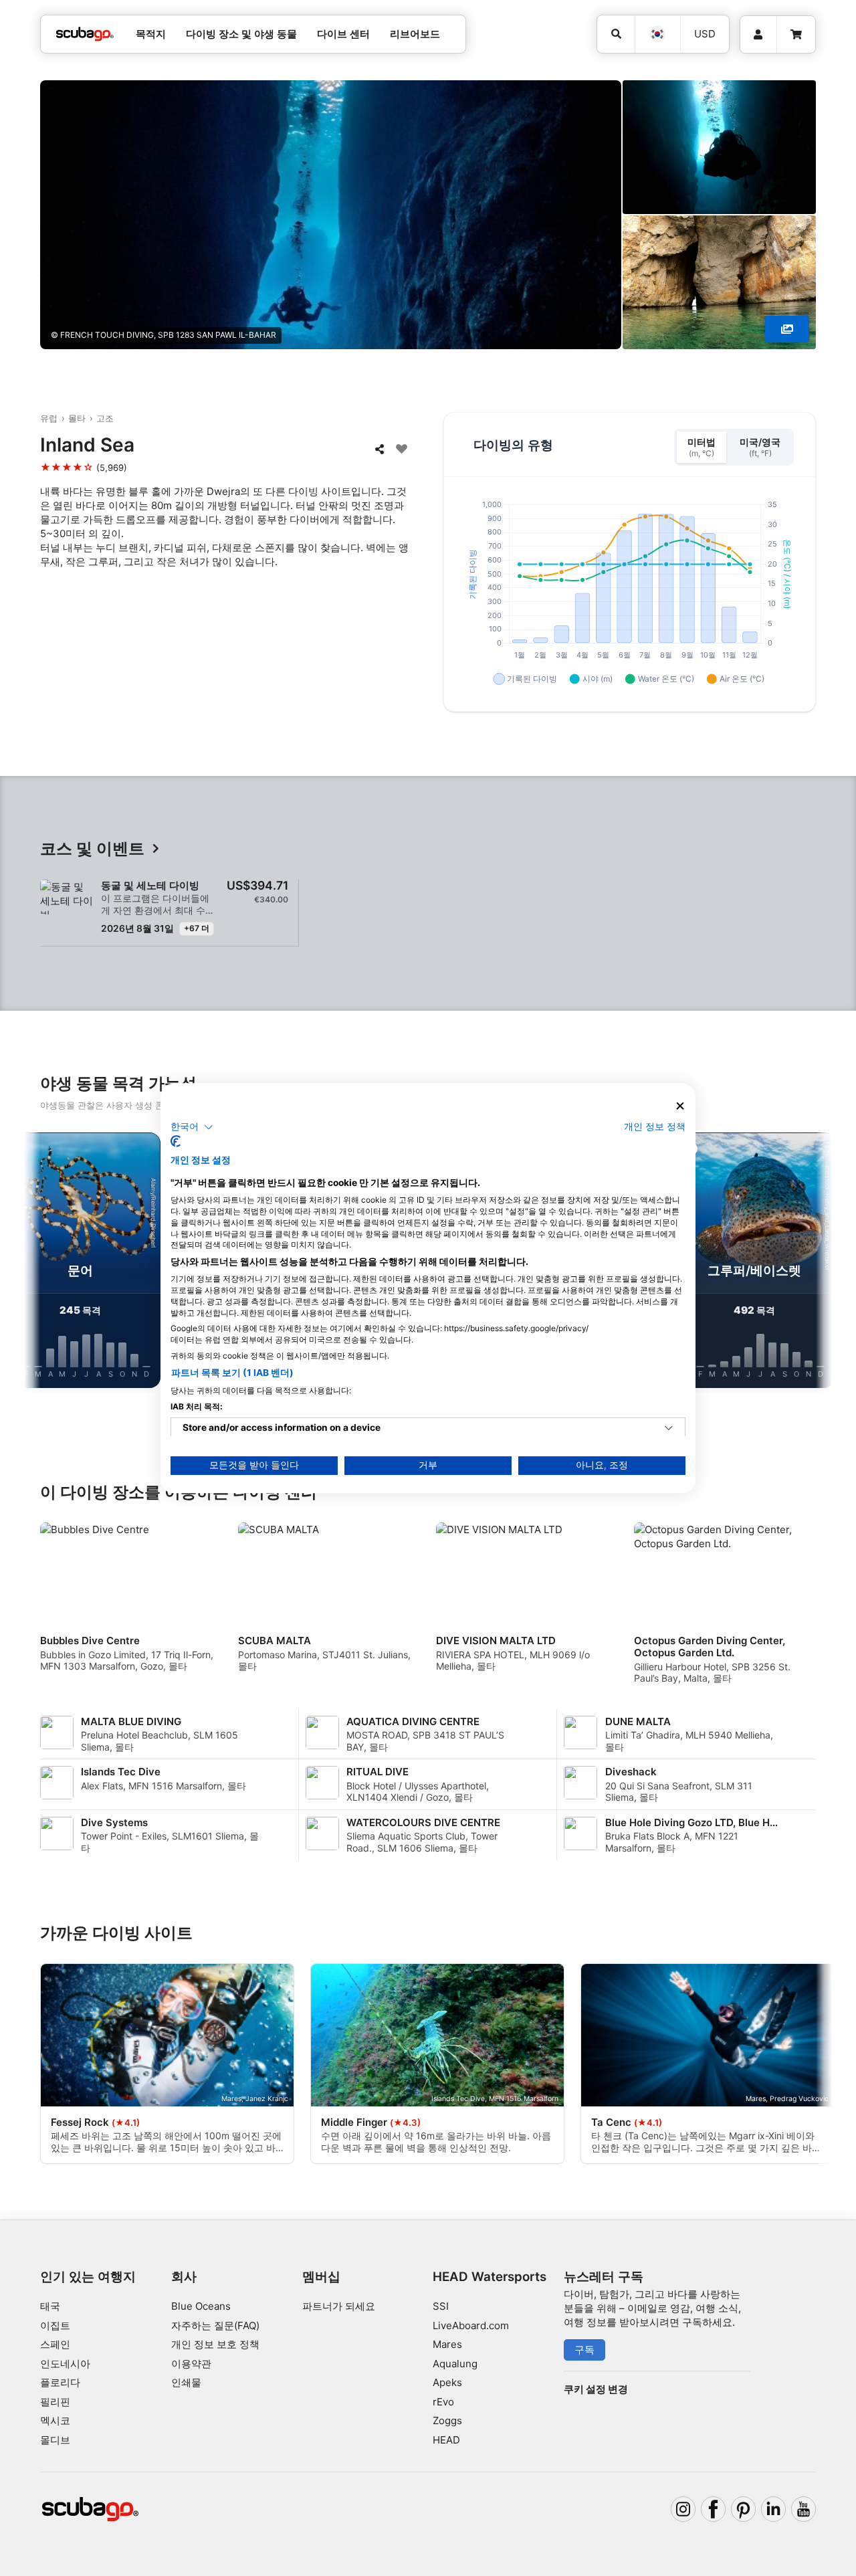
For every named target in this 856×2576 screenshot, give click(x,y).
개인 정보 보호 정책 (215, 2344)
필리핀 (55, 2402)
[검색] (616, 34)
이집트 (55, 2325)
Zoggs (447, 2420)
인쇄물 (186, 2382)
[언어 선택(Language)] (657, 34)
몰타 (77, 418)
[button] (192, 1127)
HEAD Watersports (490, 2277)
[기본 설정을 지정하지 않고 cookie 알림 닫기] (680, 1106)
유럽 (49, 418)
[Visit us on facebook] (714, 2509)
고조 (105, 418)
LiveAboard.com (471, 2325)
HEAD (446, 2440)
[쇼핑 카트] (796, 35)
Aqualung (455, 2364)
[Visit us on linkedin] (774, 2509)
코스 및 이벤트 (92, 849)
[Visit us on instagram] (683, 2509)
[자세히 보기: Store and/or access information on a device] (669, 1428)
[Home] (85, 34)
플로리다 (60, 2382)
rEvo (443, 2402)
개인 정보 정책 (655, 1126)
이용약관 (191, 2364)
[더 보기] (787, 329)
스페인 (55, 2344)
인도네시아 (65, 2364)
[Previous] (45, 1263)
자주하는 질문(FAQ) (215, 2325)
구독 (584, 2350)
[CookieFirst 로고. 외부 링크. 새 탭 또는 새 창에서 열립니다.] (176, 1141)
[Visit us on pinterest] (744, 2509)
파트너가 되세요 (339, 2306)
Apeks (447, 2382)
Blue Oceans (201, 2306)
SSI (441, 2306)
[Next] (811, 1263)
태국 (50, 2306)
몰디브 (55, 2440)
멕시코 (55, 2420)
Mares (447, 2344)
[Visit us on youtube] (804, 2509)
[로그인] (758, 35)
